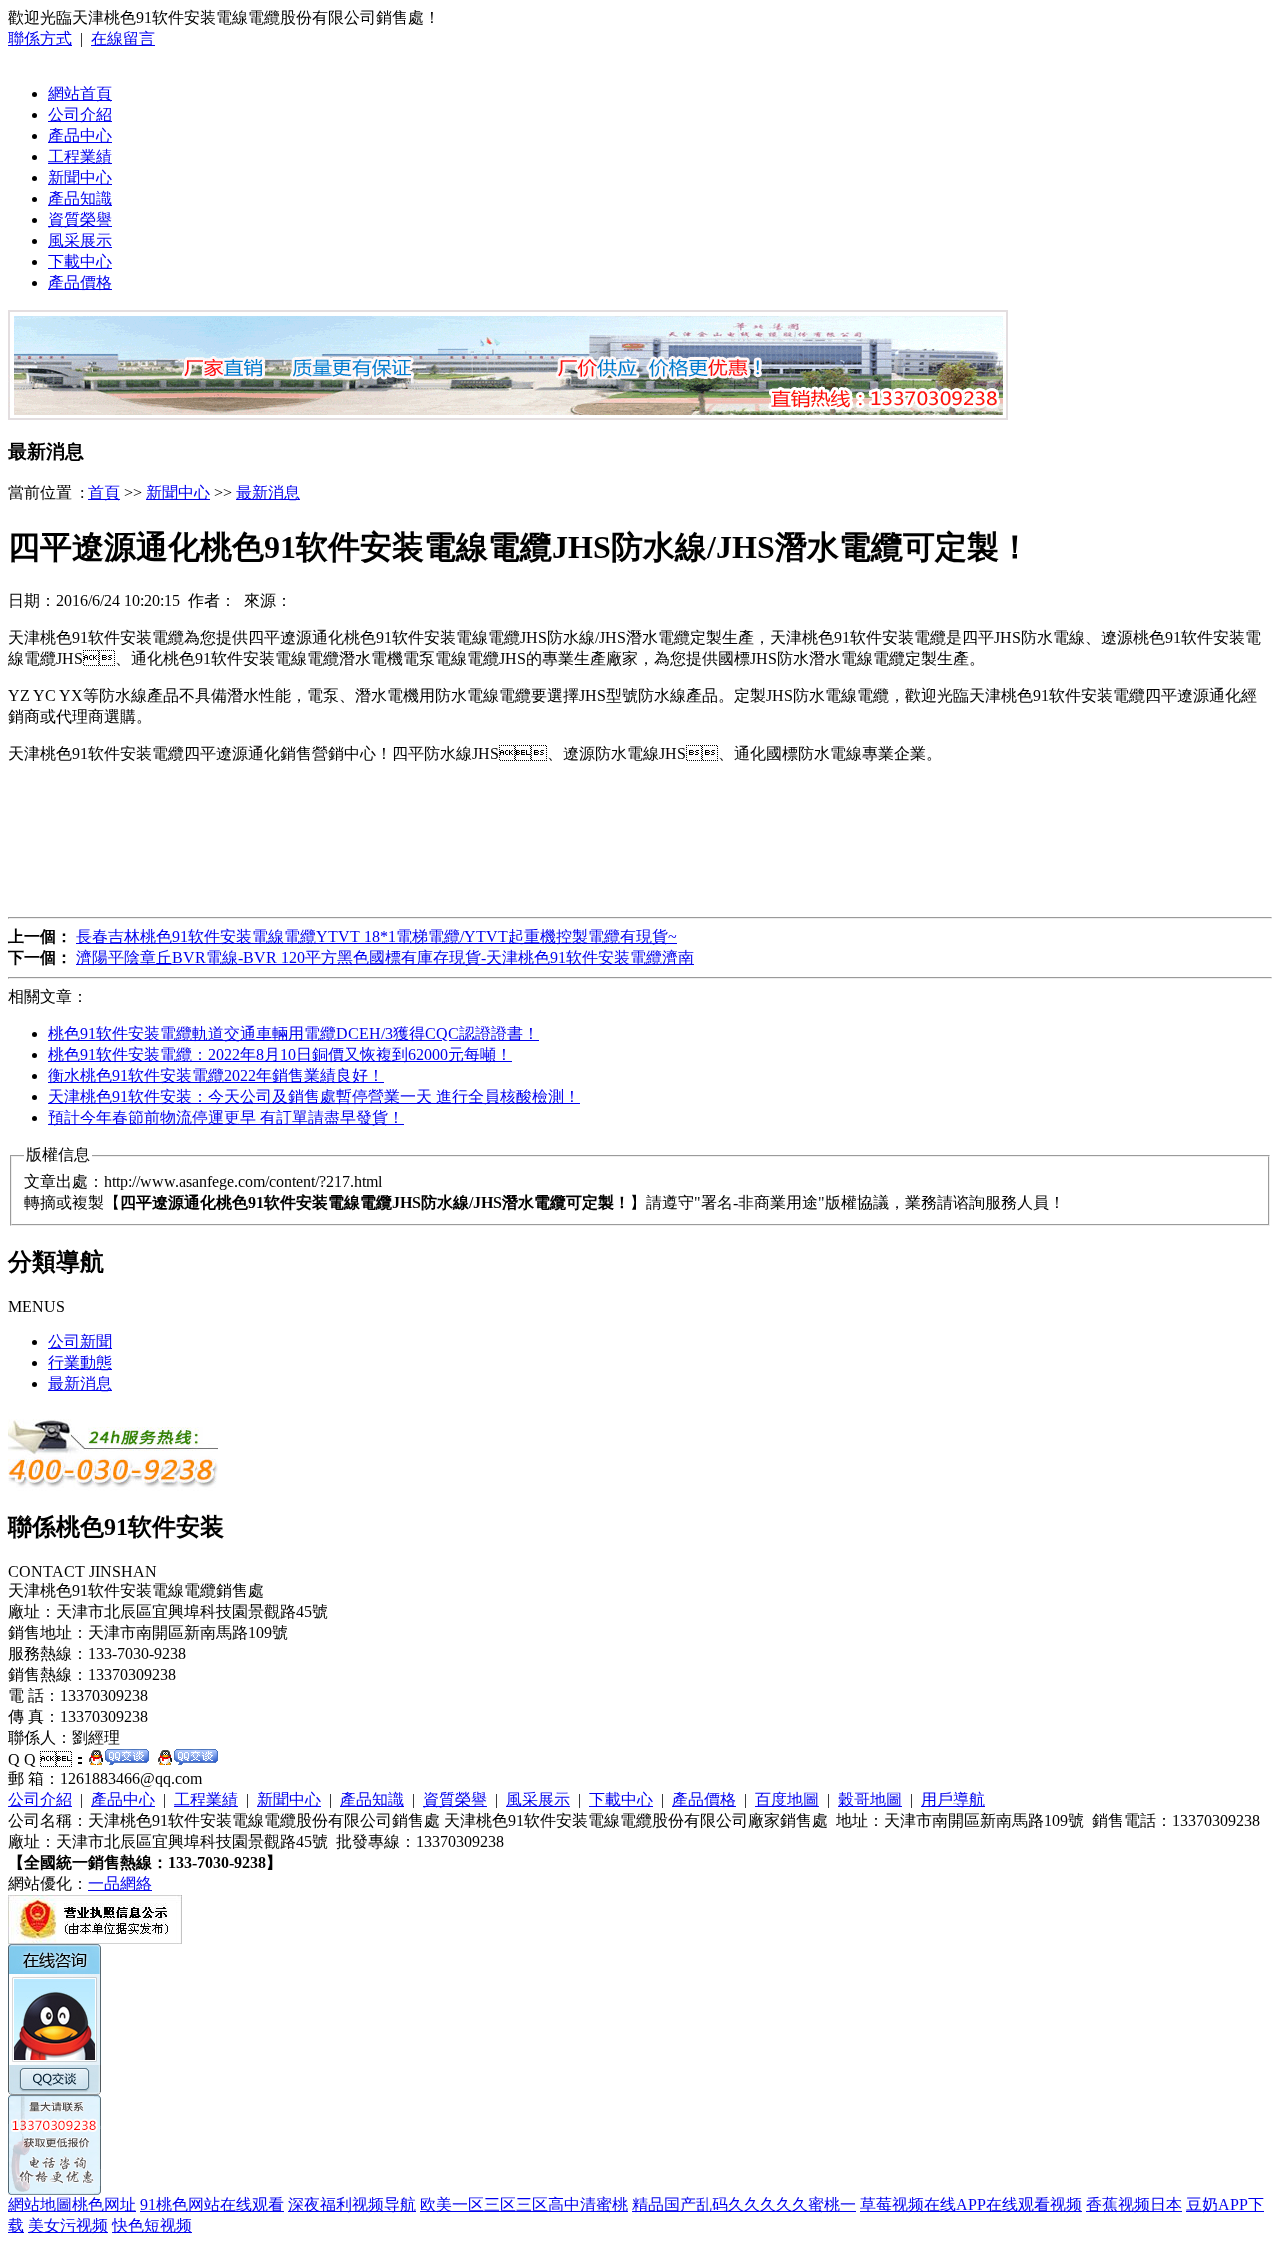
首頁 (104, 492)
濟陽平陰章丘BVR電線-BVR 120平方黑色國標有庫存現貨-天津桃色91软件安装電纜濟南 (385, 957)
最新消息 (268, 492)
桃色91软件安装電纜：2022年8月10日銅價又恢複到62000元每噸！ (280, 1054)
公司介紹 (80, 114)
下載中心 (80, 261)
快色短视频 (152, 2225)
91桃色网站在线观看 (212, 2204)
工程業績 (80, 156)
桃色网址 (104, 2204)
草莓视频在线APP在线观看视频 (971, 2204)
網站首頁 (80, 93)
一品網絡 (120, 1883)
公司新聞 (80, 1341)
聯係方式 (40, 38)
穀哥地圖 (870, 1799)
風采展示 (80, 240)
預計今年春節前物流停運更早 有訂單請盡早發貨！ (226, 1117)
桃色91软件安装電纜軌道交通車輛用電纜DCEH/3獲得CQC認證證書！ (293, 1033)
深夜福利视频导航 (352, 2204)
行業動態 (80, 1362)
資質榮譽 (80, 219)
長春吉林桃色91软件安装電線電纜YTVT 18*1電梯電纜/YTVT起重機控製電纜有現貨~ (376, 936)
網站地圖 (40, 2204)
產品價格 (80, 282)
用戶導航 (953, 1799)
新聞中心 (80, 177)
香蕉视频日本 (1134, 2204)
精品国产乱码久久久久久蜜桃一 (744, 2204)
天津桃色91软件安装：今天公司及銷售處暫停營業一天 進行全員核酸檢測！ (314, 1096)
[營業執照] (95, 1938)
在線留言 (123, 38)
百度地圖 (787, 1799)
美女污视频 (68, 2225)
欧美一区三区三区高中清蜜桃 (524, 2204)
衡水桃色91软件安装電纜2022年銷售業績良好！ (216, 1075)
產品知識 (80, 198)
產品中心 (80, 135)
